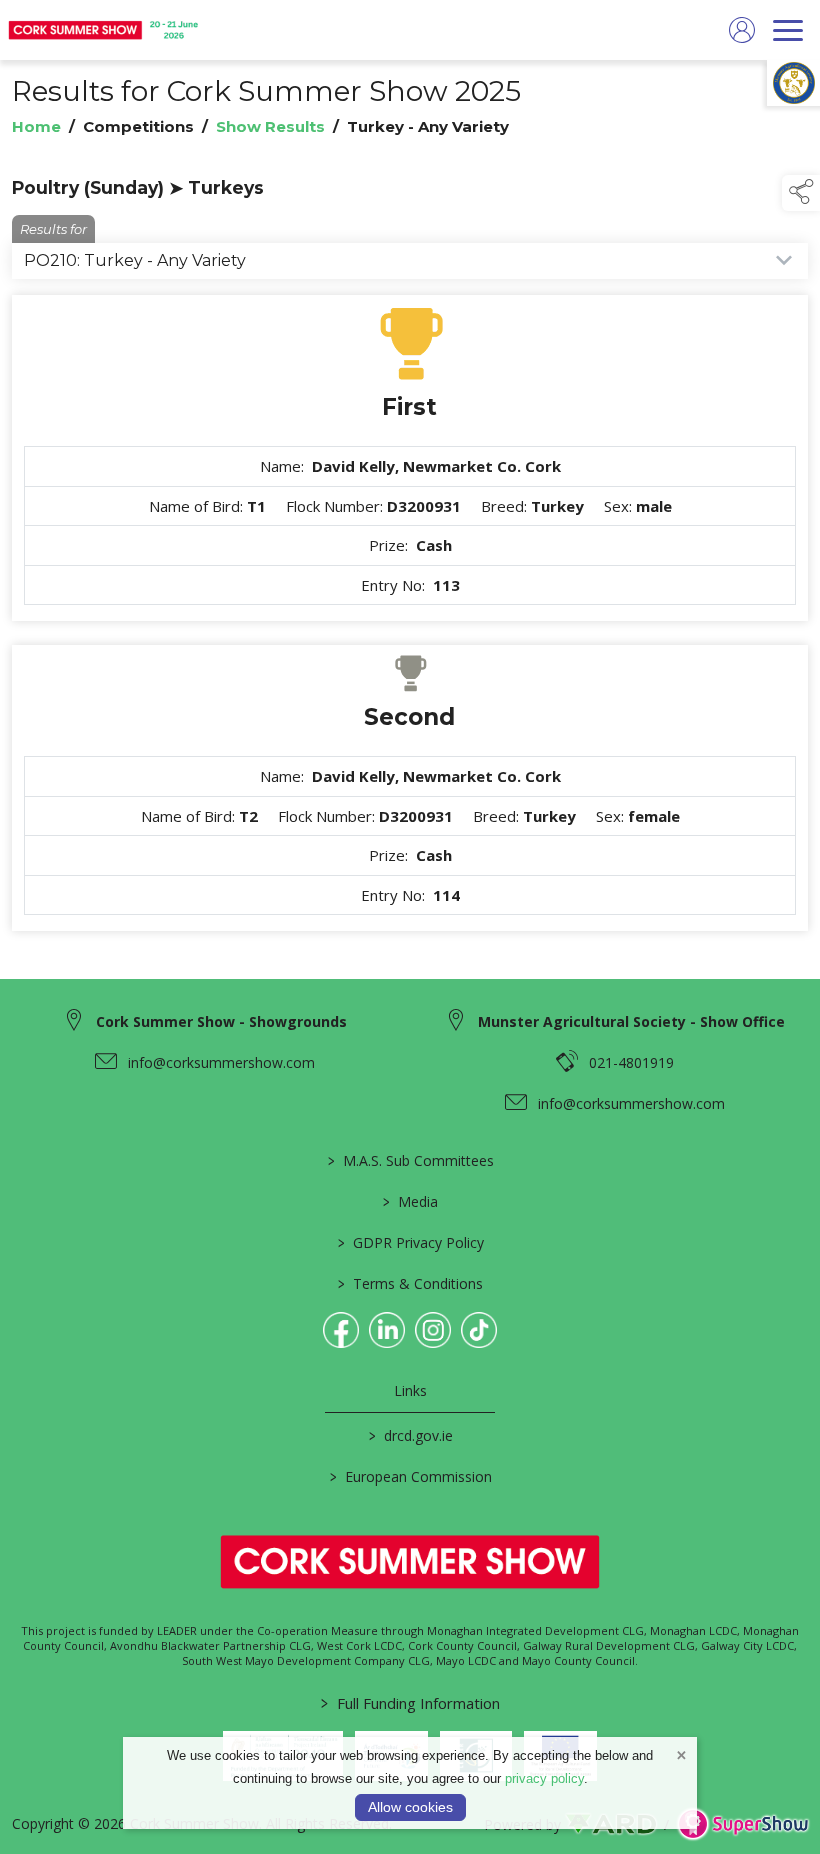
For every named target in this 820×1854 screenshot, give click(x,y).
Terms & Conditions (410, 1283)
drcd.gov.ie (410, 1435)
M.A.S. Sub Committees (410, 1160)
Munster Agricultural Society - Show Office (631, 1021)
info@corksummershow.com (221, 1062)
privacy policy (544, 1778)
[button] (801, 193)
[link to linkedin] (387, 1330)
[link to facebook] (341, 1330)
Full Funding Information (410, 1703)
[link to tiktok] (479, 1330)
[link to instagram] (433, 1330)
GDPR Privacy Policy (410, 1242)
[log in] (742, 30)
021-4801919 (631, 1062)
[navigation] (788, 30)
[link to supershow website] (742, 1824)
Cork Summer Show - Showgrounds (221, 1021)
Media (410, 1201)
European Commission (410, 1476)
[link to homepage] (105, 30)
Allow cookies (410, 1807)
